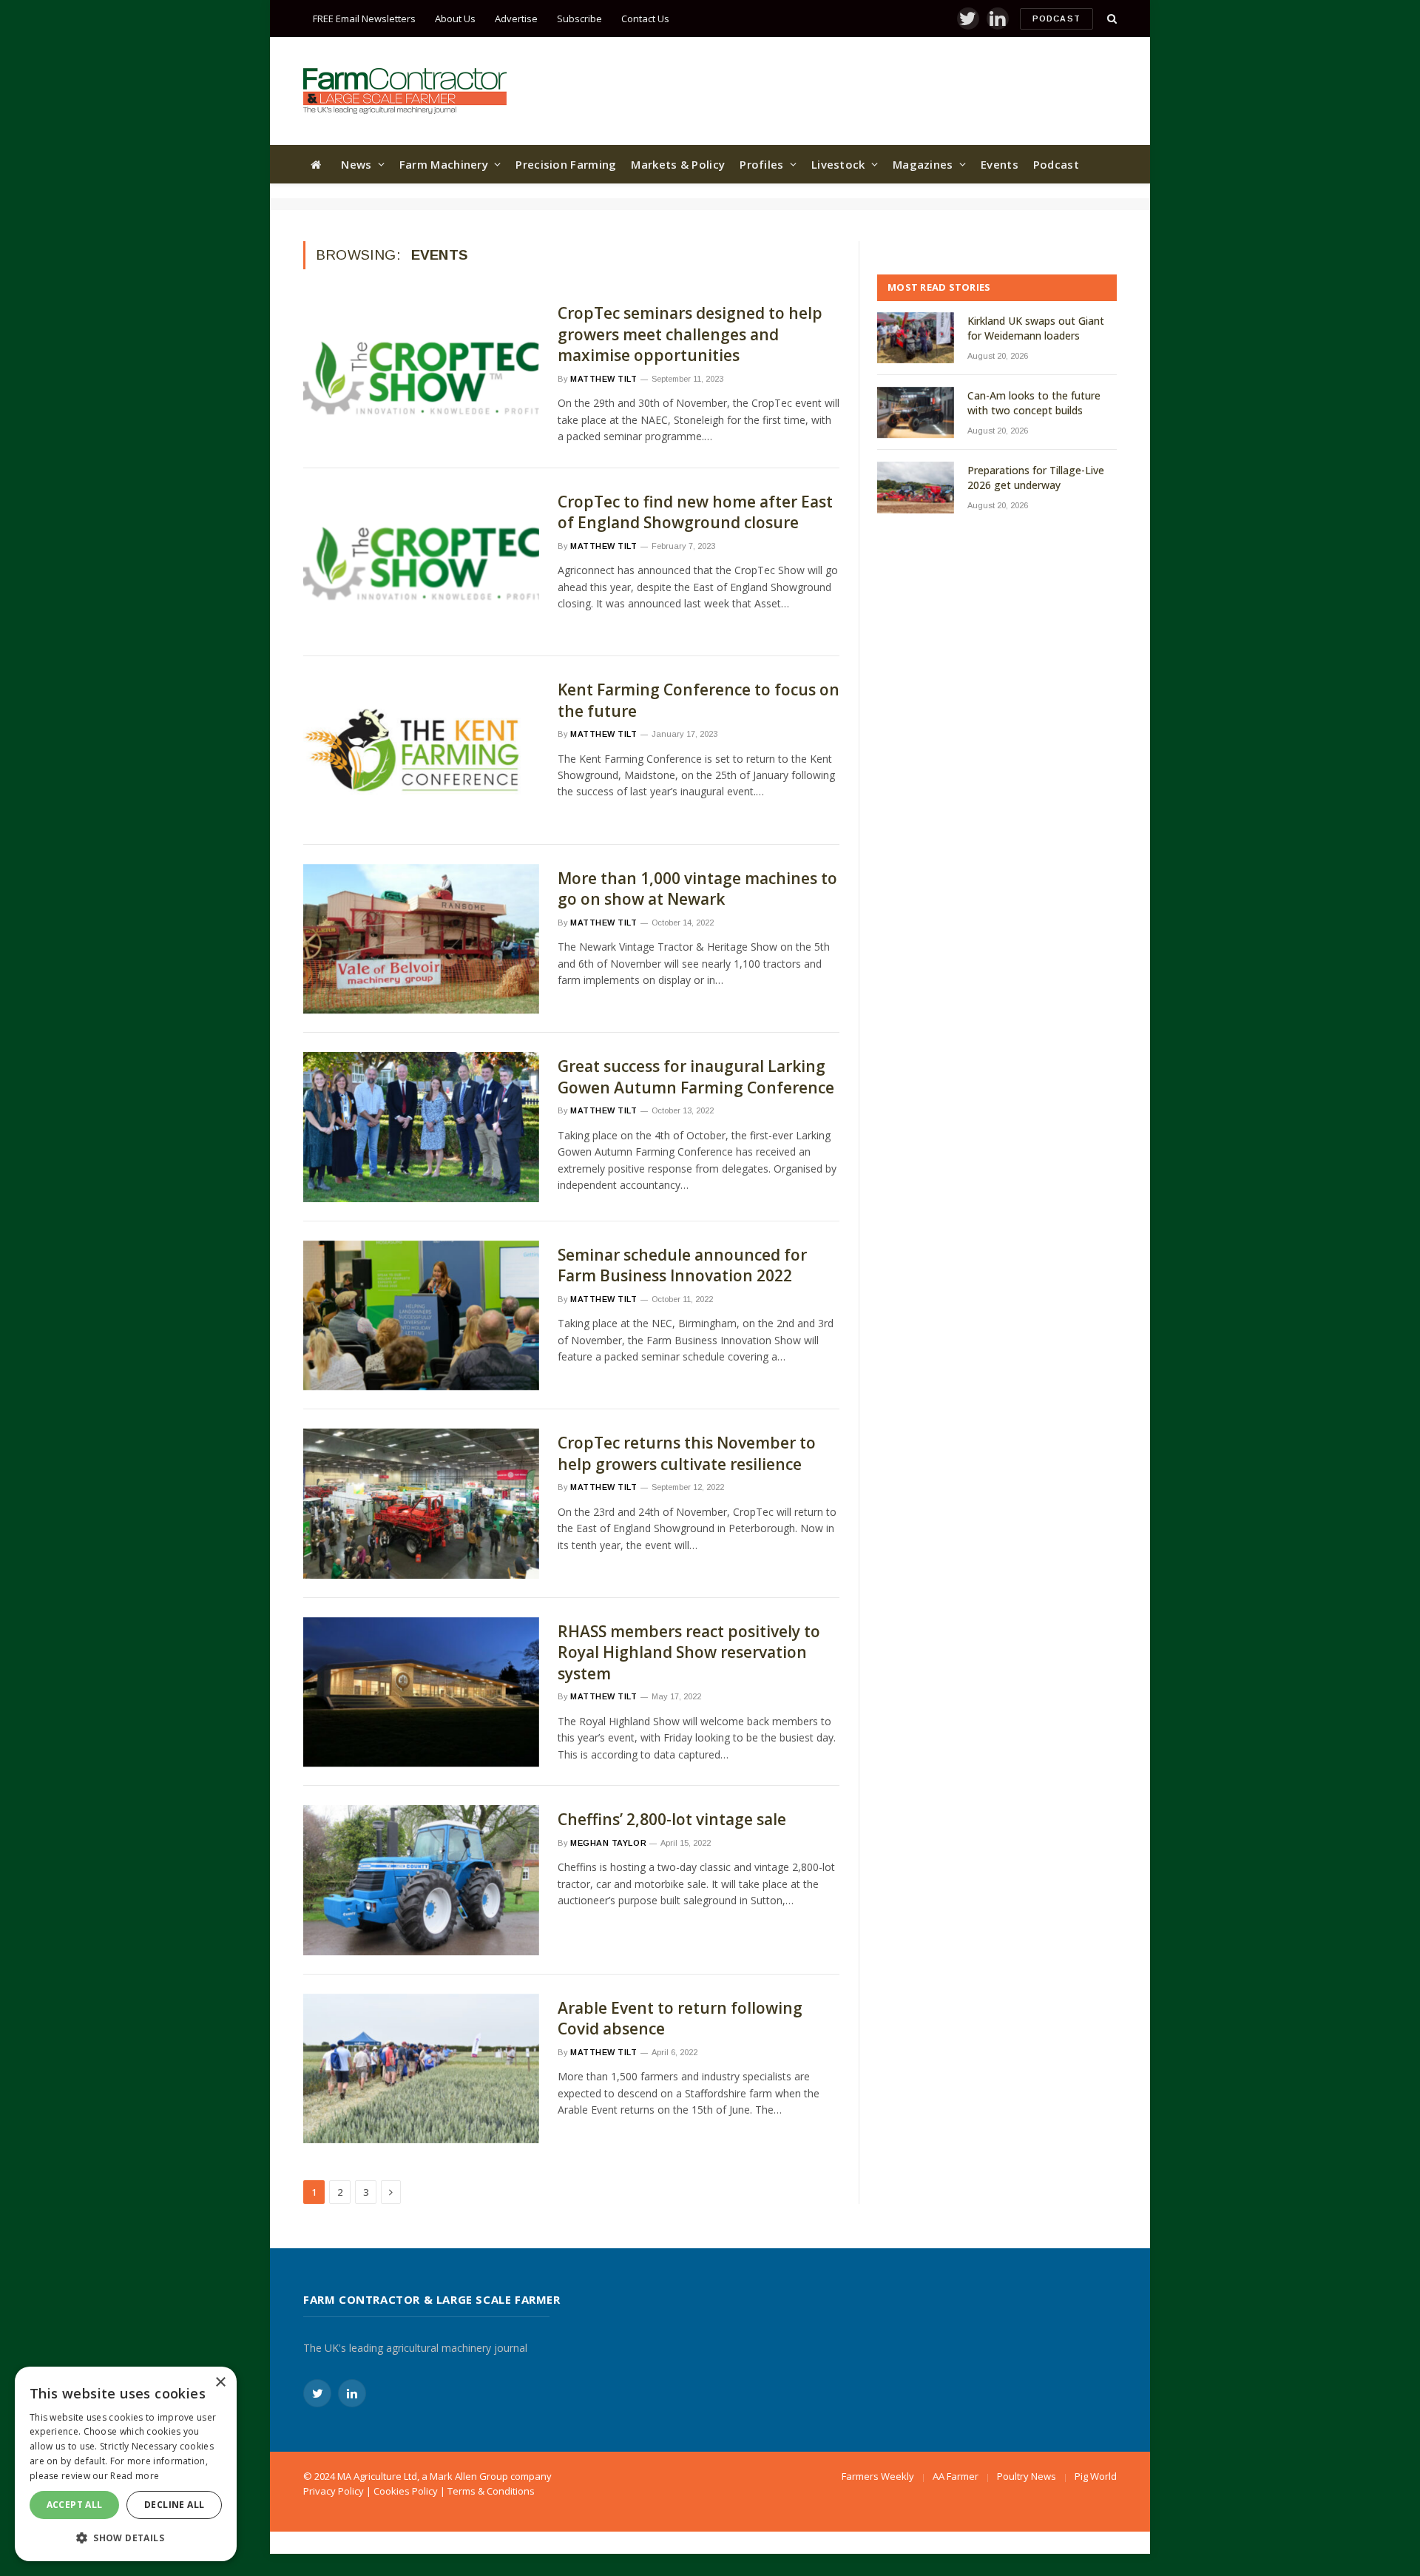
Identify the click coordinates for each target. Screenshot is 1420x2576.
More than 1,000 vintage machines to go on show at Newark (697, 889)
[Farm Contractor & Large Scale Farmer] (405, 91)
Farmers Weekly (878, 2476)
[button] (126, 2538)
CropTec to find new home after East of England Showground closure (695, 512)
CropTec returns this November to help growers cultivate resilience (687, 1453)
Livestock (838, 164)
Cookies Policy (406, 2491)
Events (1000, 164)
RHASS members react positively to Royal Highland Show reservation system (689, 1652)
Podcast (1056, 18)
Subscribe (579, 18)
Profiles (761, 164)
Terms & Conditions (491, 2491)
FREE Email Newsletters (364, 18)
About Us (455, 18)
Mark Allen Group (469, 2476)
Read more (135, 2476)
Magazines (923, 164)
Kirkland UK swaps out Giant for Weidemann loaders (1036, 328)
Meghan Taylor (608, 1843)
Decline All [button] (174, 2505)
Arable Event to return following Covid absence (680, 2019)
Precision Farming (566, 164)
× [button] (220, 2383)
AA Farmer (956, 2476)
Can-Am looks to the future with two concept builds (1034, 403)
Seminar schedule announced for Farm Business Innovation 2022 (682, 1265)
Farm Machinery (444, 164)
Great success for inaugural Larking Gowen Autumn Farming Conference (696, 1077)
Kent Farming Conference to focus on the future (699, 700)
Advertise (516, 18)
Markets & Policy (678, 164)
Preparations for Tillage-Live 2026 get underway (1036, 478)
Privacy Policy (334, 2491)
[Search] (1110, 19)
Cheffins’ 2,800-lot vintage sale (672, 1819)
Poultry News (1027, 2476)
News (356, 164)
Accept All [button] (75, 2505)
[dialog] (126, 2464)
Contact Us (645, 18)
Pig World (1096, 2476)
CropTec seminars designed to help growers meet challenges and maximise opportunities (690, 334)
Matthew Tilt (604, 379)
